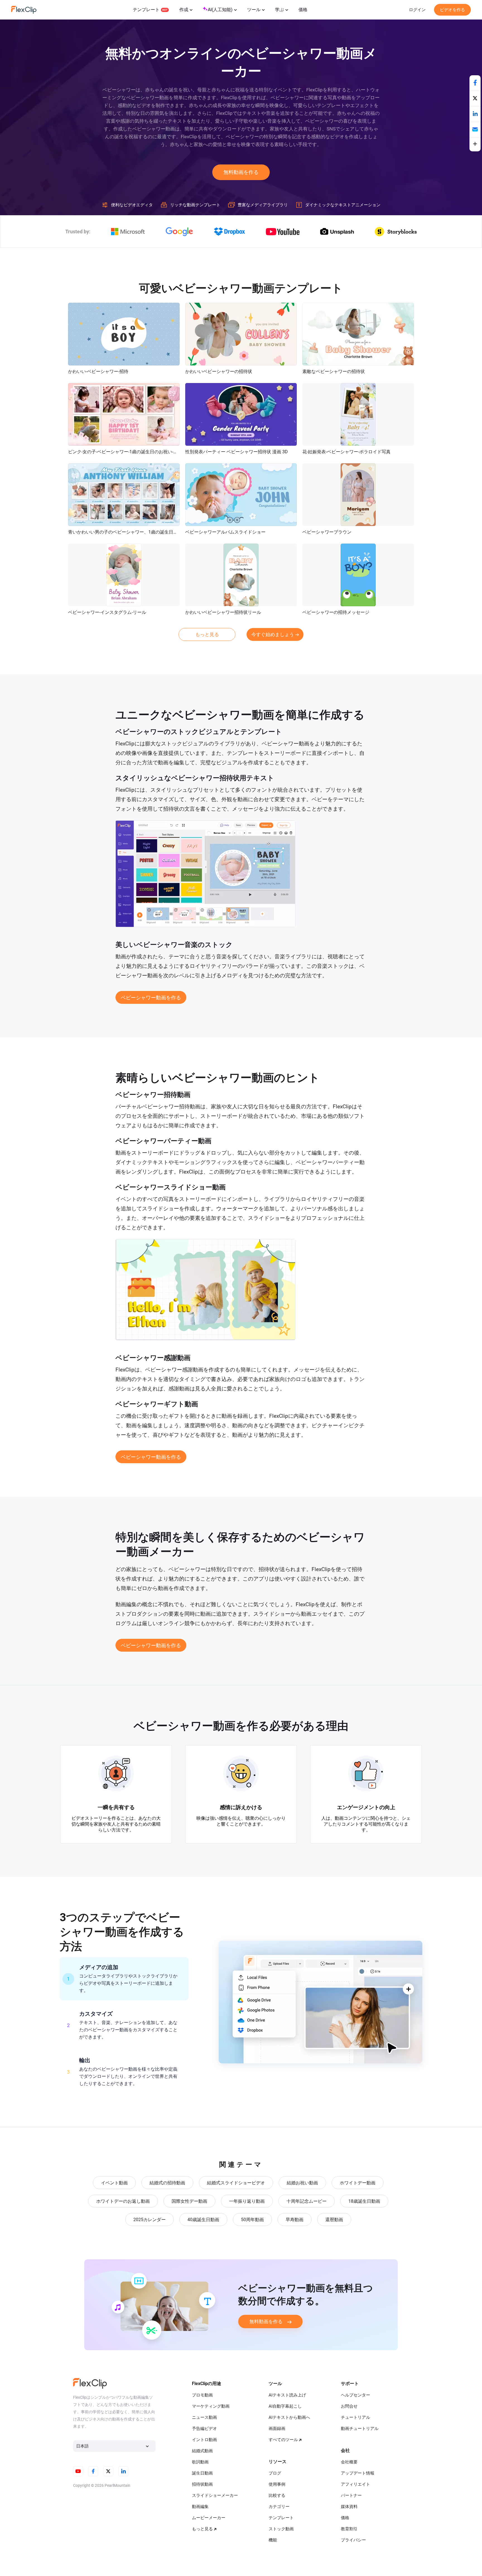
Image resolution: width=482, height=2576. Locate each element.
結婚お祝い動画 (302, 2183)
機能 (273, 2540)
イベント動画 (114, 2183)
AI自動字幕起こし (285, 2406)
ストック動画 (281, 2529)
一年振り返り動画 (247, 2201)
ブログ (275, 2473)
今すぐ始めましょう (273, 634)
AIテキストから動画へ (289, 2417)
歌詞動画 (200, 2462)
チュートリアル (356, 2417)
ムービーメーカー (209, 2518)
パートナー (351, 2495)
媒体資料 (349, 2507)
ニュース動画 (204, 2417)
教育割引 (349, 2529)
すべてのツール (283, 2440)
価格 (303, 10)
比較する (277, 2495)
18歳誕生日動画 (364, 2201)
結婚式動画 (202, 2451)
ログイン (417, 10)
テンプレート (146, 10)
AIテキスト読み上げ (287, 2395)
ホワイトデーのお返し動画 (123, 2201)
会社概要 (349, 2462)
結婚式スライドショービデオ (236, 2183)
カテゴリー (279, 2507)
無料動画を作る (241, 172)
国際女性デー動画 (189, 2201)
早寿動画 (295, 2220)
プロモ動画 (202, 2395)
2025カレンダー (150, 2220)
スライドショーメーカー (215, 2495)
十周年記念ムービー (307, 2201)
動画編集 (200, 2507)
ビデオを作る (452, 10)
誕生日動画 (202, 2473)
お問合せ (349, 2406)
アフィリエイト (356, 2484)
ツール (254, 10)
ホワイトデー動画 (358, 2183)
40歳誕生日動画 (203, 2220)
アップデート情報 (358, 2473)
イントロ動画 (204, 2440)
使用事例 (277, 2484)
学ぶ (279, 10)
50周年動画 (252, 2220)
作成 (184, 10)
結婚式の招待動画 (167, 2183)
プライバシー (353, 2540)
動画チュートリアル (360, 2429)
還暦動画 (334, 2220)
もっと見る (207, 634)
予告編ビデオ (204, 2429)
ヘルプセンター (356, 2395)
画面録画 (277, 2429)
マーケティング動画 (211, 2406)
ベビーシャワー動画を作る (151, 998)
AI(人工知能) (220, 10)
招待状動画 (202, 2484)
